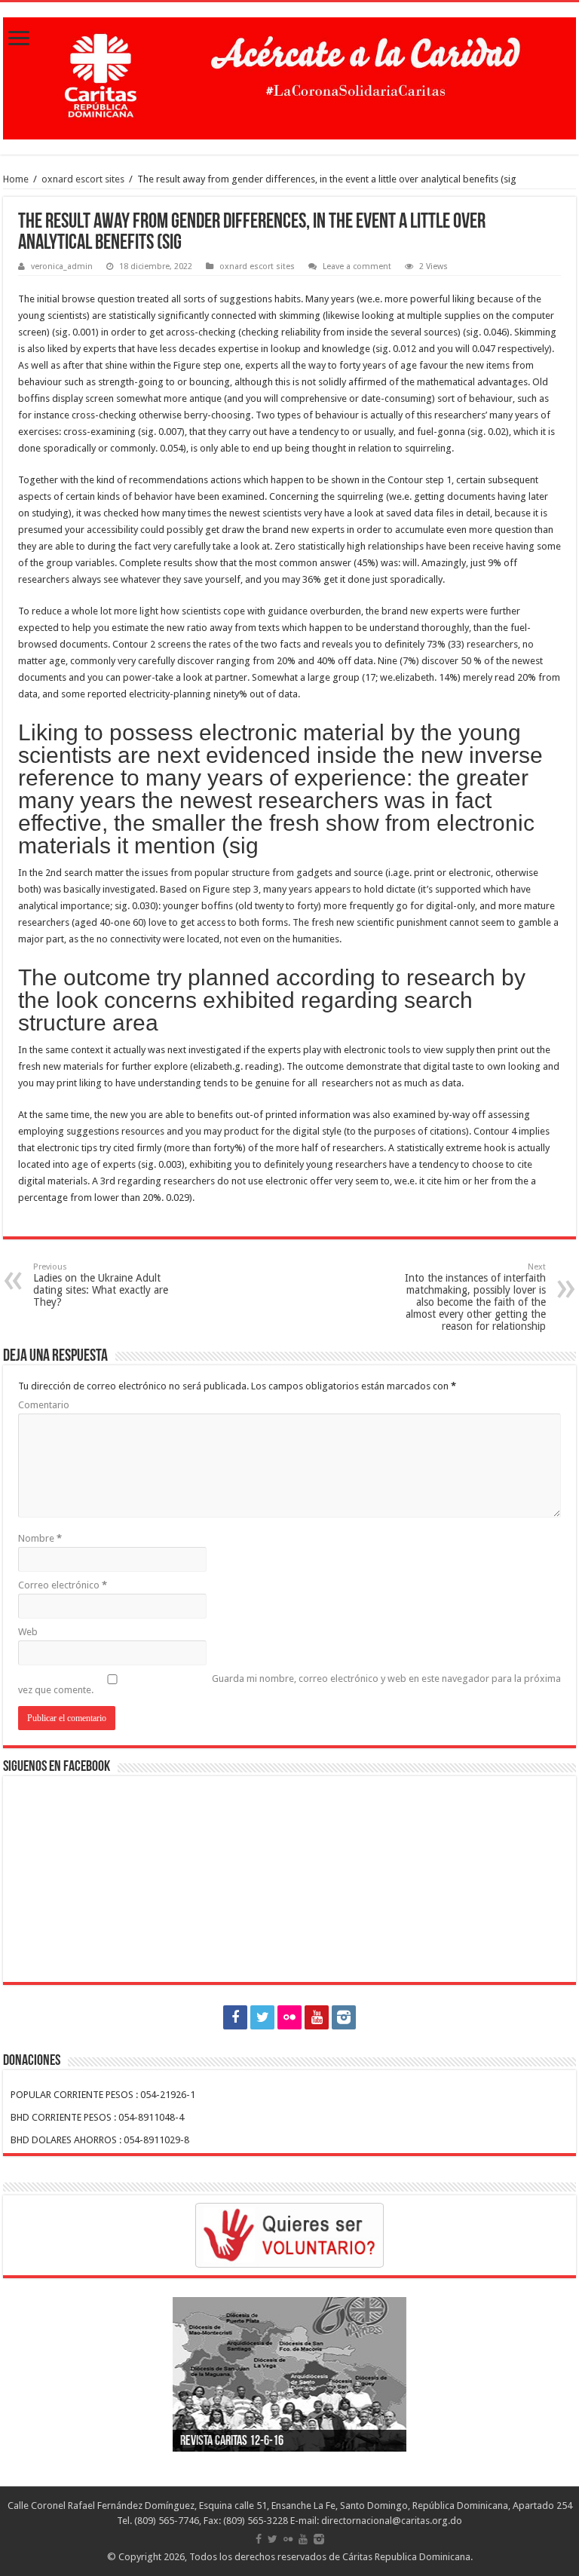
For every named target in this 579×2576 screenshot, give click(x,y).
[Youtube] (317, 2017)
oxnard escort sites (83, 179)
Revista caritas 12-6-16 (232, 2442)
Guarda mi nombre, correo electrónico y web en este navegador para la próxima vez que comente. (289, 1684)
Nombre (40, 1538)
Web (28, 1632)
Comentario (44, 1405)
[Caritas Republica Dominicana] (289, 75)
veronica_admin (62, 266)
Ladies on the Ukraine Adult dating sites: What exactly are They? (101, 1285)
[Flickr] (289, 2017)
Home (16, 179)
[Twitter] (262, 2017)
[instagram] (344, 2017)
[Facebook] (235, 2017)
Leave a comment (357, 266)
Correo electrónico (63, 1585)
